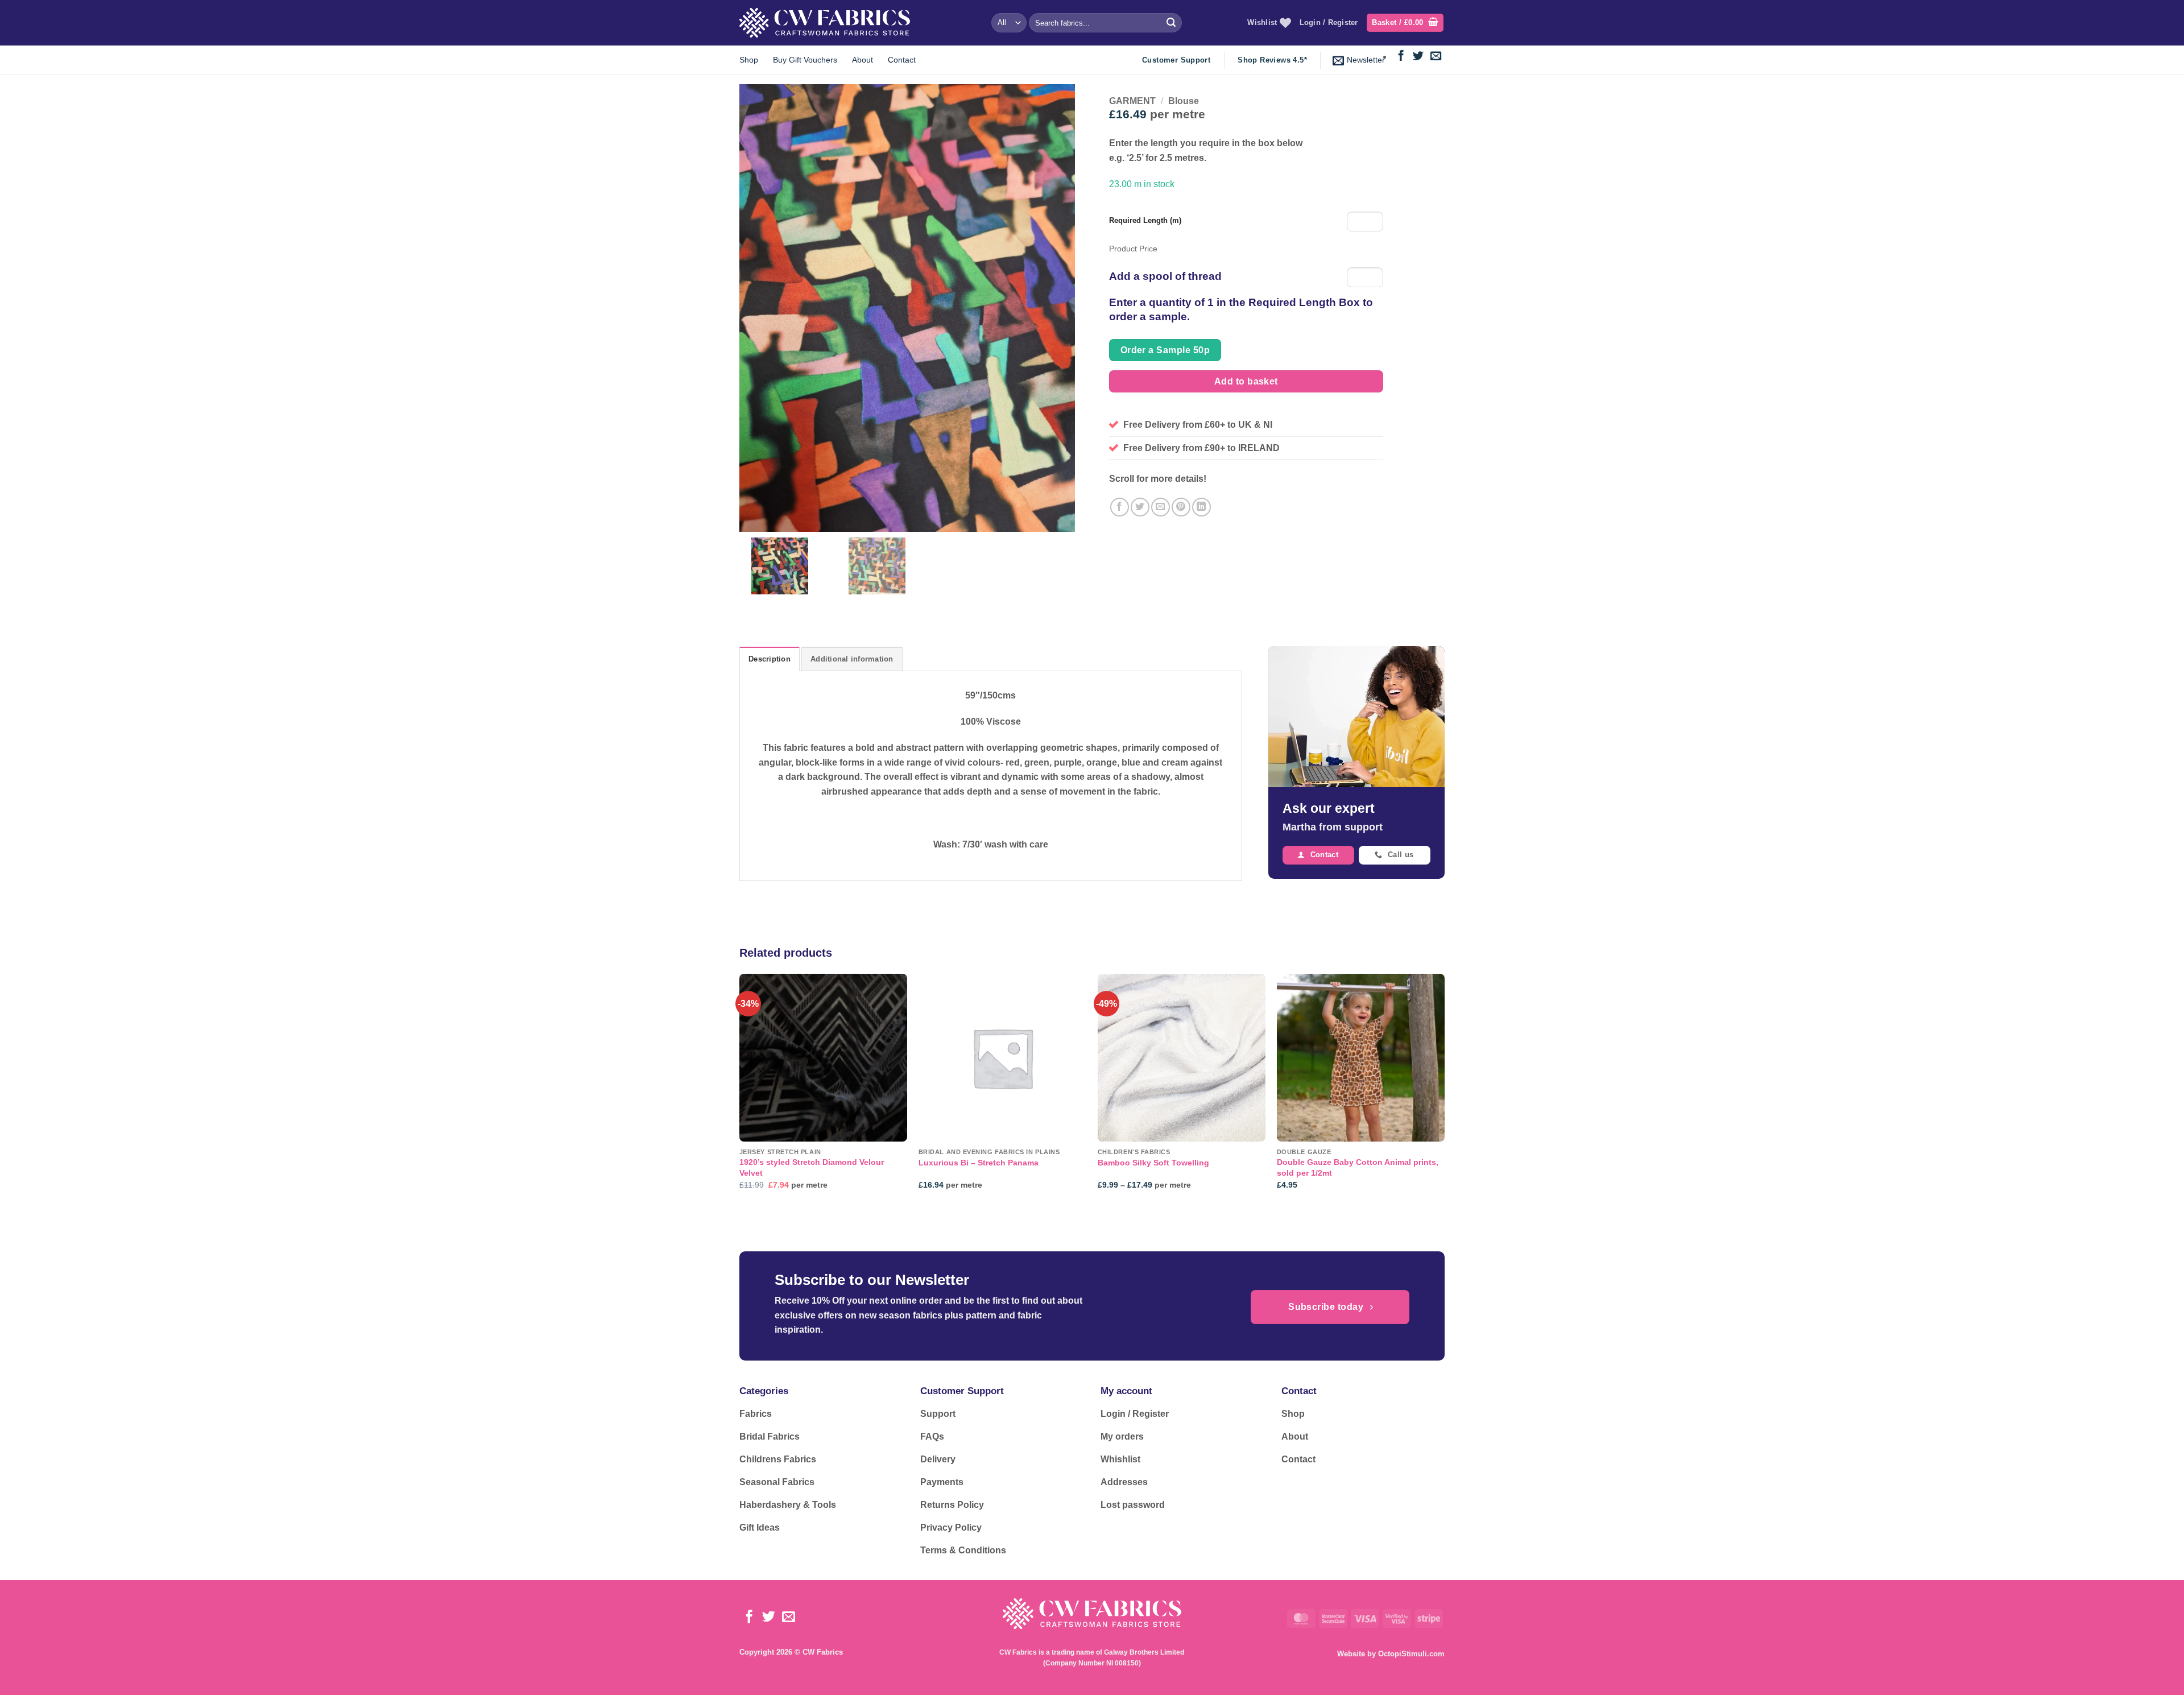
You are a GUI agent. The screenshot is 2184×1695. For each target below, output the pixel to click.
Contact (902, 60)
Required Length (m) (1145, 220)
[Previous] (740, 1092)
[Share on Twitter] (1140, 507)
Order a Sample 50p (1165, 350)
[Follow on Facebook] (1401, 57)
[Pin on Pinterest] (1181, 507)
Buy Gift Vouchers (805, 60)
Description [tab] (770, 659)
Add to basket (1246, 381)
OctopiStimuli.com (1411, 1654)
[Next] (1444, 1092)
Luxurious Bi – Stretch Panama (979, 1163)
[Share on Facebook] (1120, 507)
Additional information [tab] (852, 659)
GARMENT (1132, 101)
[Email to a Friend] (1161, 507)
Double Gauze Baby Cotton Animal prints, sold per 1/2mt (1358, 1167)
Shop (749, 60)
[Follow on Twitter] (1418, 57)
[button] (1405, 23)
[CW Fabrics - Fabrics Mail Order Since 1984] (825, 22)
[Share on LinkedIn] (1201, 507)
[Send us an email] (1436, 57)
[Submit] (1171, 23)
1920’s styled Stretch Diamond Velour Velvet (812, 1167)
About (863, 60)
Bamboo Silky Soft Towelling (1153, 1163)
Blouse (1184, 101)
